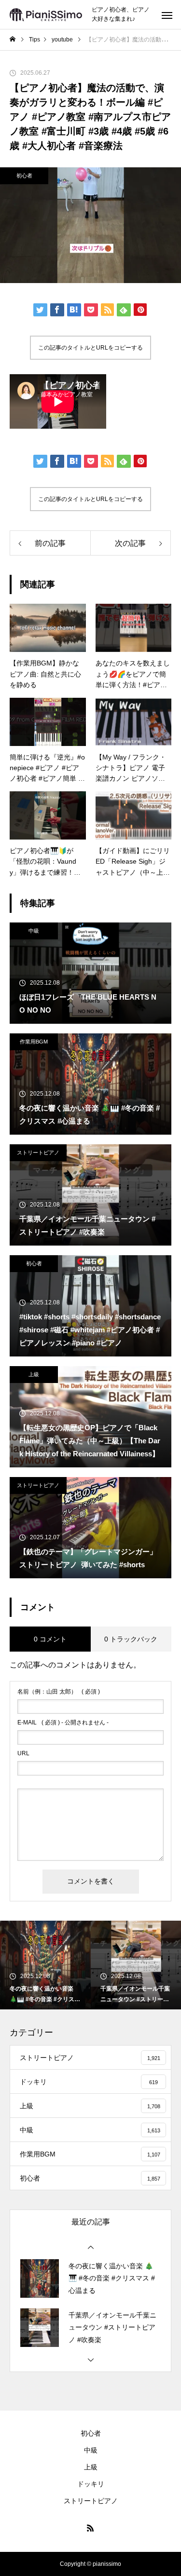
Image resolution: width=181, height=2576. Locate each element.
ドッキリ (91, 2484)
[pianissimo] (46, 15)
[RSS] (91, 2528)
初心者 (24, 176)
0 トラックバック (131, 1639)
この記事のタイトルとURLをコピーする (90, 348)
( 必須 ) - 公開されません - (63, 1722)
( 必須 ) (59, 1692)
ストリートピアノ (38, 1152)
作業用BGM (34, 1042)
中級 (34, 931)
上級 (34, 1374)
